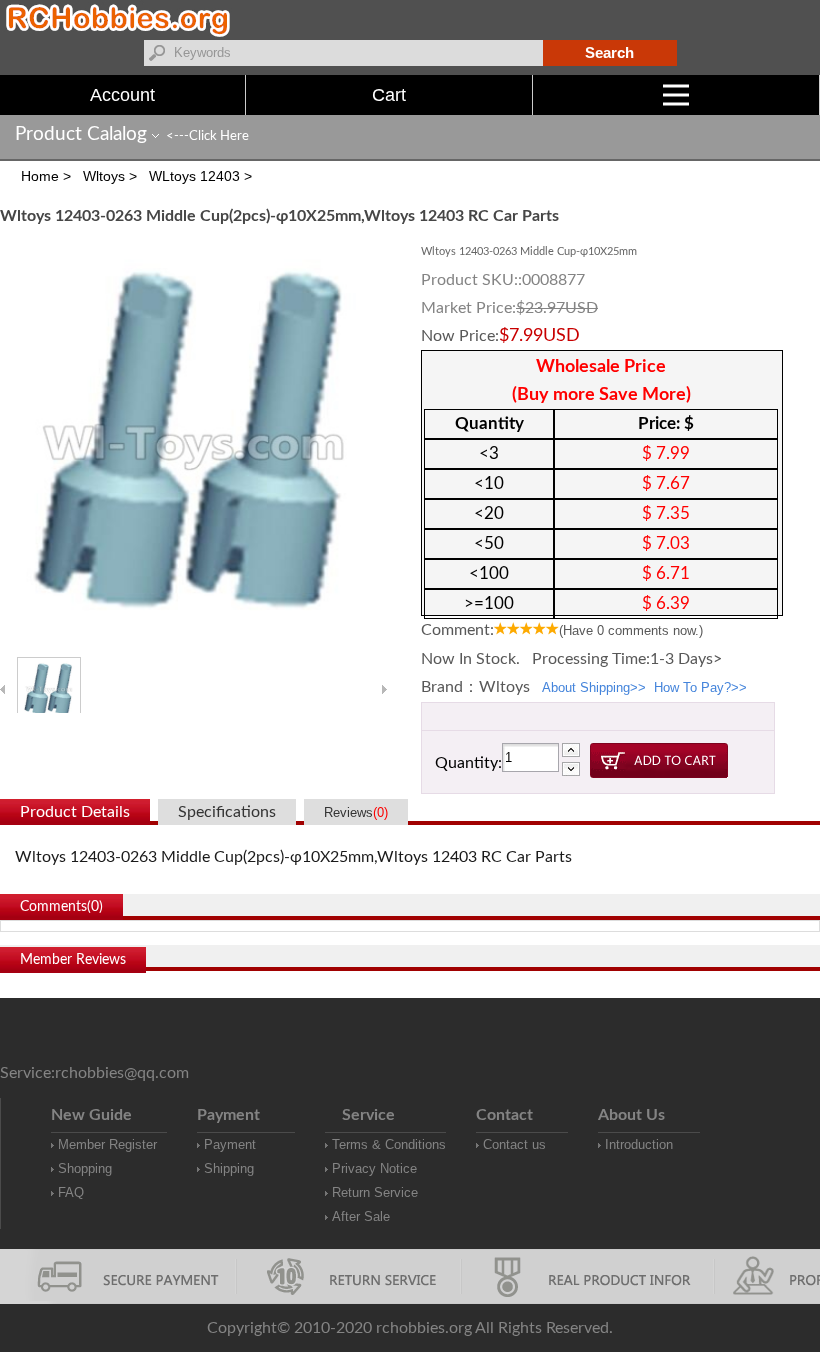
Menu (819, 95)
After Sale (361, 1216)
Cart (389, 95)
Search (609, 52)
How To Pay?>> (700, 687)
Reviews (356, 812)
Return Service (375, 1192)
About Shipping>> (594, 687)
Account (122, 95)
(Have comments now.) (631, 630)
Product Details (75, 812)
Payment (230, 1144)
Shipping (229, 1168)
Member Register (107, 1144)
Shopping (85, 1168)
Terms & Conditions (389, 1144)
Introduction (639, 1144)
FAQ (71, 1192)
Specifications (227, 812)
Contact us (514, 1144)
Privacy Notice (374, 1168)
